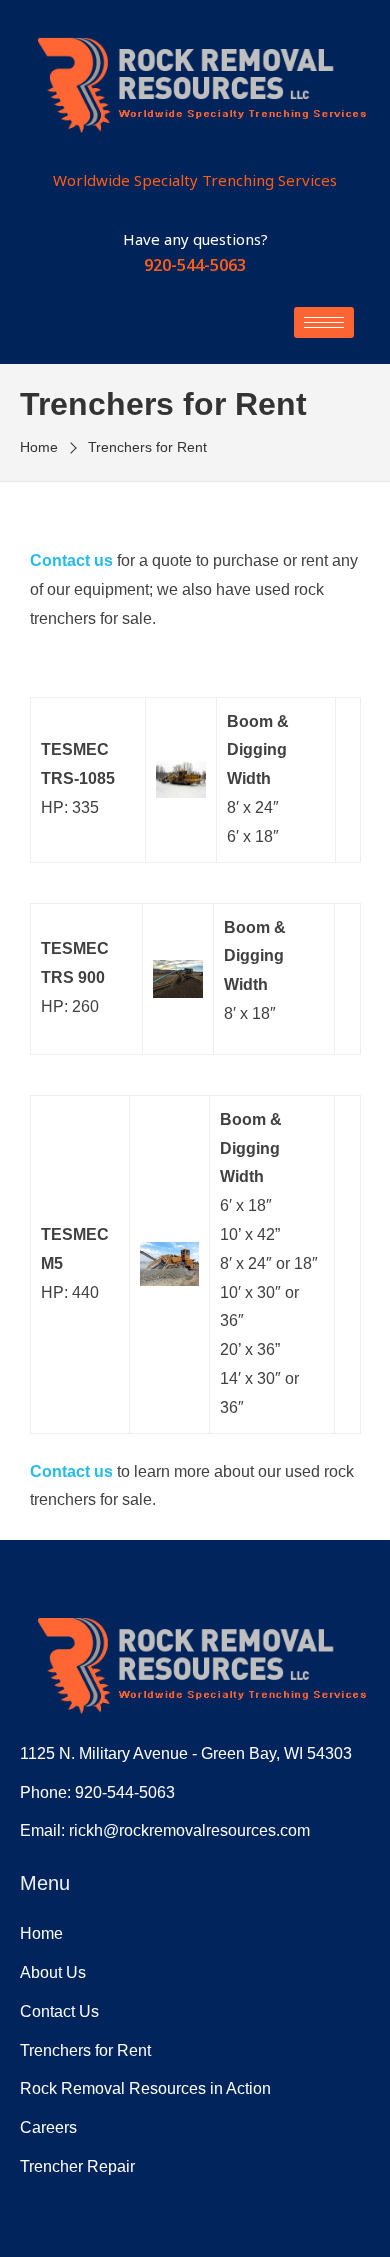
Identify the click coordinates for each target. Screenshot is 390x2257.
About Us (53, 1972)
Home (41, 1933)
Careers (48, 2127)
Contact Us (59, 2011)
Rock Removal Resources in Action (145, 2088)
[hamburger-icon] (324, 322)
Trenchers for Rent (85, 2050)
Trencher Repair (77, 2166)
